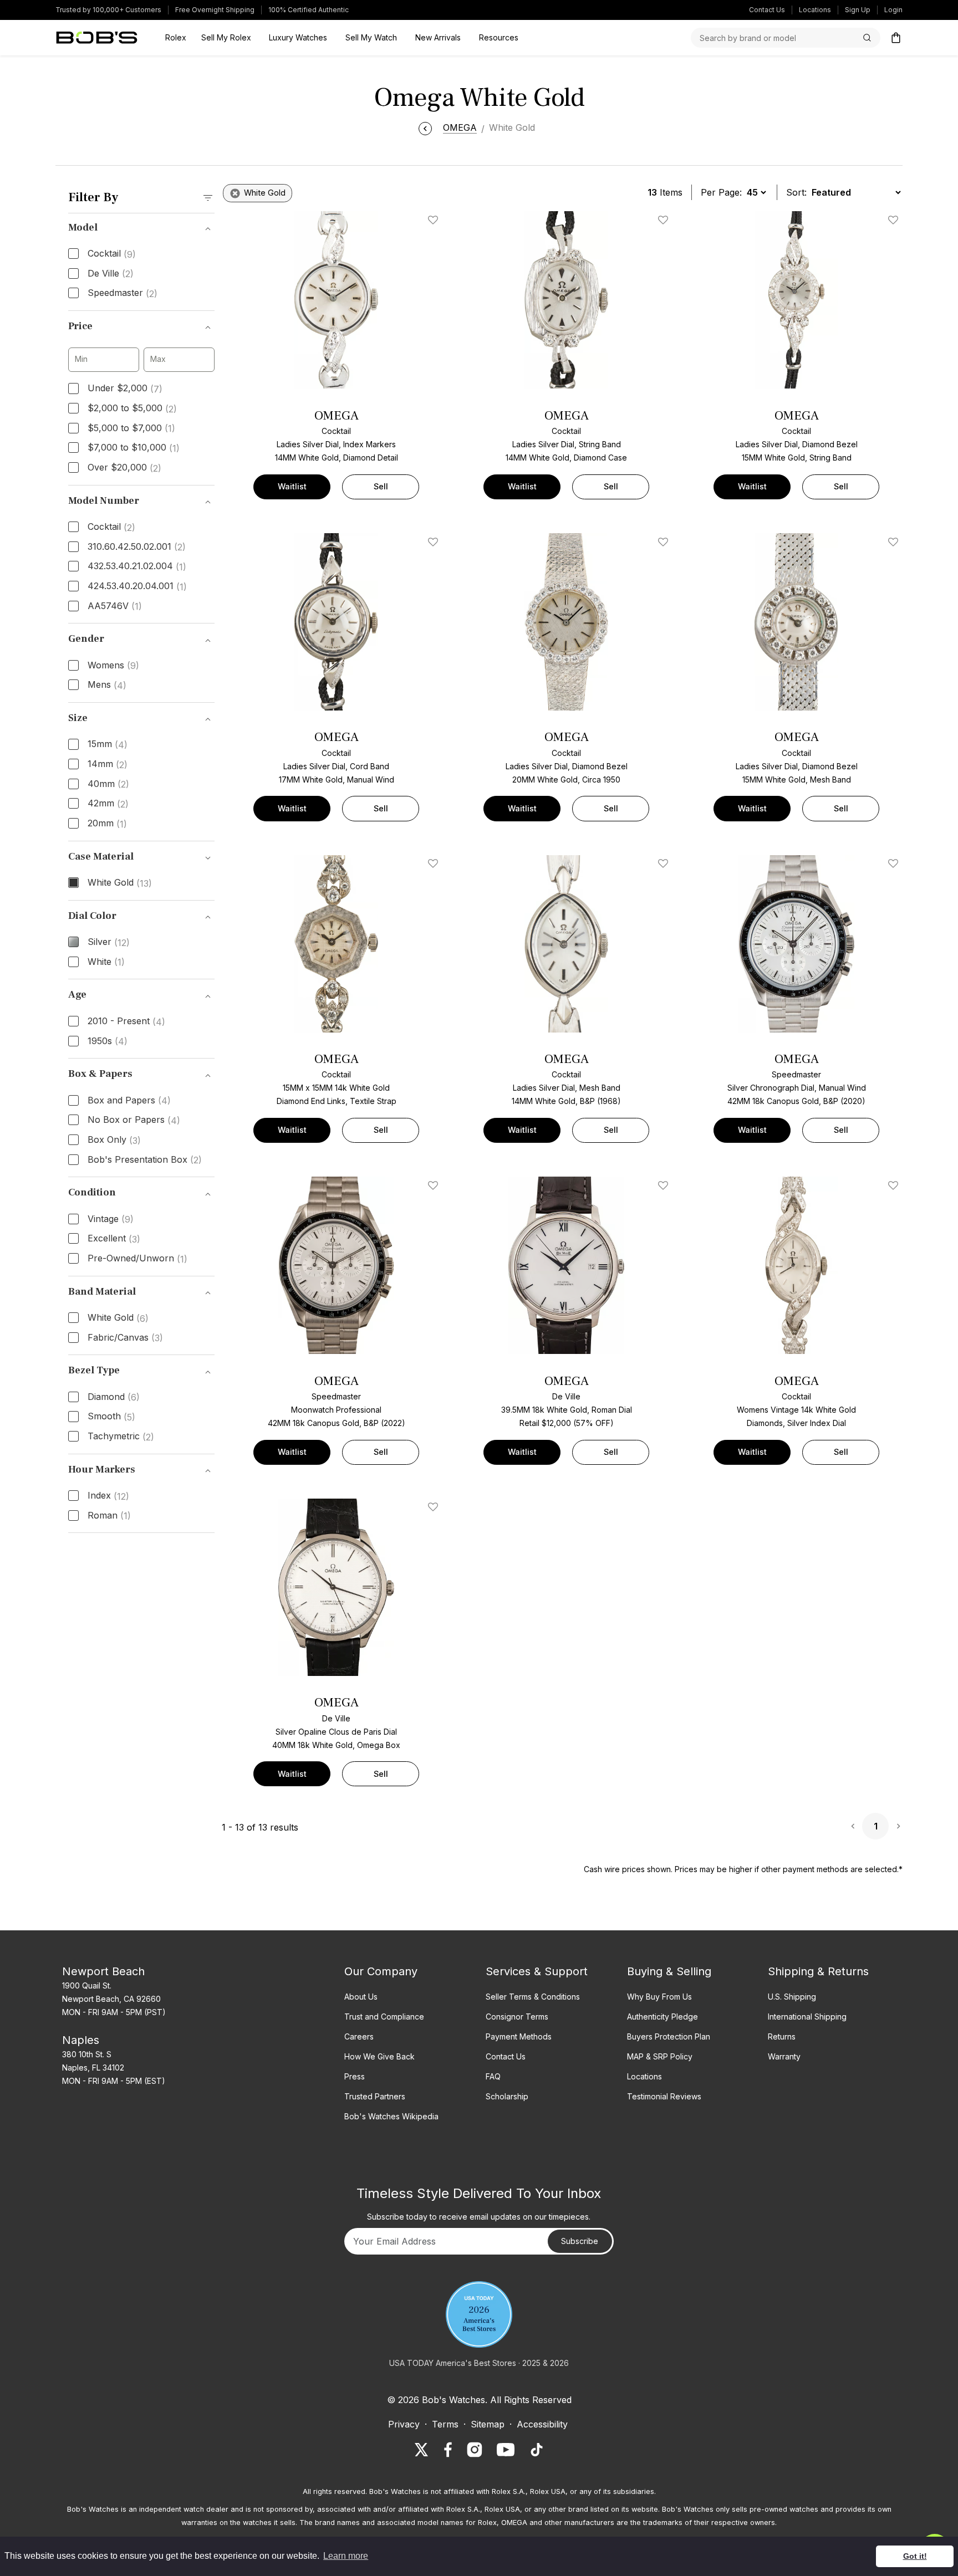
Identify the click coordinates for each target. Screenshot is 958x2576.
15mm (108, 744)
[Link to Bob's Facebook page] (448, 2450)
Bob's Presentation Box (145, 1160)
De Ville (111, 274)
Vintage (111, 1219)
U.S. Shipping (792, 1997)
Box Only (114, 1140)
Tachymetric (121, 1437)
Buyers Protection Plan (669, 2036)
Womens (113, 666)
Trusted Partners (375, 2096)
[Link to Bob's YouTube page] (506, 2450)
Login (893, 10)
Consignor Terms (517, 2017)
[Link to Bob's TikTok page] (537, 2450)
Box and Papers (129, 1101)
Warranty (784, 2056)
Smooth (111, 1417)
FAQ (493, 2076)
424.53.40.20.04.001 (137, 586)
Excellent (114, 1239)
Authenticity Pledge (663, 2017)
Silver (109, 942)
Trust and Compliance (384, 2017)
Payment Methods (519, 2036)
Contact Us (767, 10)
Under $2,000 (125, 389)
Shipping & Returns (818, 1971)
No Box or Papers (134, 1120)
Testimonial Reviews (664, 2096)
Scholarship (507, 2096)
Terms (445, 2424)
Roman (109, 1516)
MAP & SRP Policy (660, 2056)
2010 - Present (126, 1021)
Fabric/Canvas (125, 1338)
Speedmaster (123, 293)
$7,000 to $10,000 (134, 448)
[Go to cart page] (896, 38)
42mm (108, 804)
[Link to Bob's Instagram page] (475, 2450)
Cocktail (112, 254)
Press (355, 2076)
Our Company (381, 1971)
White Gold (120, 883)
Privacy (404, 2424)
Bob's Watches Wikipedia (391, 2116)
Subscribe (580, 2241)
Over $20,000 (124, 468)
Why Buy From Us (659, 1997)
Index (108, 1496)
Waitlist (292, 486)
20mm (107, 824)
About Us (361, 1997)
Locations (815, 10)
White (106, 962)
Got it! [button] (915, 2556)
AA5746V (115, 606)
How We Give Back (379, 2056)
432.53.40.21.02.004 (137, 566)
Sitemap (488, 2424)
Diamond (114, 1397)
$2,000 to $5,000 (132, 408)
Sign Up (858, 10)
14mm (108, 764)
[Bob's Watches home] (97, 38)
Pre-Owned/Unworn (137, 1259)
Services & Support (537, 1971)
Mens (107, 685)
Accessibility (542, 2424)
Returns (782, 2036)
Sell (381, 486)
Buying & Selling (669, 1971)
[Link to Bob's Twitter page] (421, 2450)
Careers (359, 2036)
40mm (108, 784)
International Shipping (807, 2017)
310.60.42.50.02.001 (137, 547)
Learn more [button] (346, 2556)
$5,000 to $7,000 (131, 428)
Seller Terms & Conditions (533, 1997)
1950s (108, 1041)
